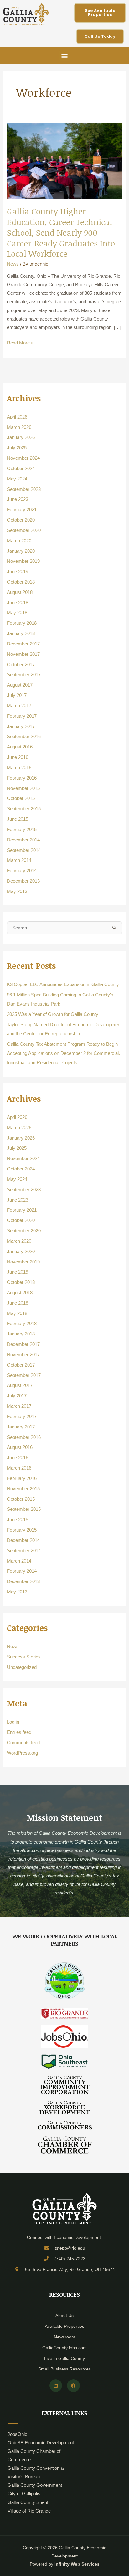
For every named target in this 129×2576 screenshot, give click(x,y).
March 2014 (19, 860)
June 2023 (18, 499)
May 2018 (17, 613)
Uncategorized (22, 1667)
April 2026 (17, 417)
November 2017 (23, 654)
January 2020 (21, 551)
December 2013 (23, 881)
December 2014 (23, 840)
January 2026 (21, 437)
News (13, 264)
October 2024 (21, 469)
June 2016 (18, 757)
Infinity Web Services (77, 2564)
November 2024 (23, 458)
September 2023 (24, 489)
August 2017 (20, 685)
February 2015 (22, 830)
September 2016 (24, 737)
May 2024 (17, 479)
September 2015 (24, 809)
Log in (13, 1722)
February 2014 (22, 871)
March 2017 (19, 706)
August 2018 (20, 592)
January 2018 (21, 633)
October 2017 (21, 665)
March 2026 (19, 427)
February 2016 (22, 778)
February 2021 (22, 510)
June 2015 (18, 819)
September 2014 (24, 850)
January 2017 (21, 726)
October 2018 (21, 582)
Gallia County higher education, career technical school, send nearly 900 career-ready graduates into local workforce (61, 232)
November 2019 (23, 561)
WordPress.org (22, 1753)
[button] (65, 55)
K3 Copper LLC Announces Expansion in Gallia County (63, 984)
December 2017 (23, 644)
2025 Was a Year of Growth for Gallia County (53, 1014)
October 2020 (21, 520)
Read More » (20, 342)
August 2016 (20, 747)
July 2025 (17, 448)
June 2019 (18, 572)
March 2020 (19, 541)
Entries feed (19, 1732)
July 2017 (17, 695)
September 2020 (24, 530)
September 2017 (24, 675)
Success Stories (24, 1657)
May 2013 (17, 891)
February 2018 (22, 623)
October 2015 (21, 798)
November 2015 (23, 788)
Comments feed (23, 1743)
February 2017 (22, 716)
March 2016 (19, 768)
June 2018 (18, 603)
